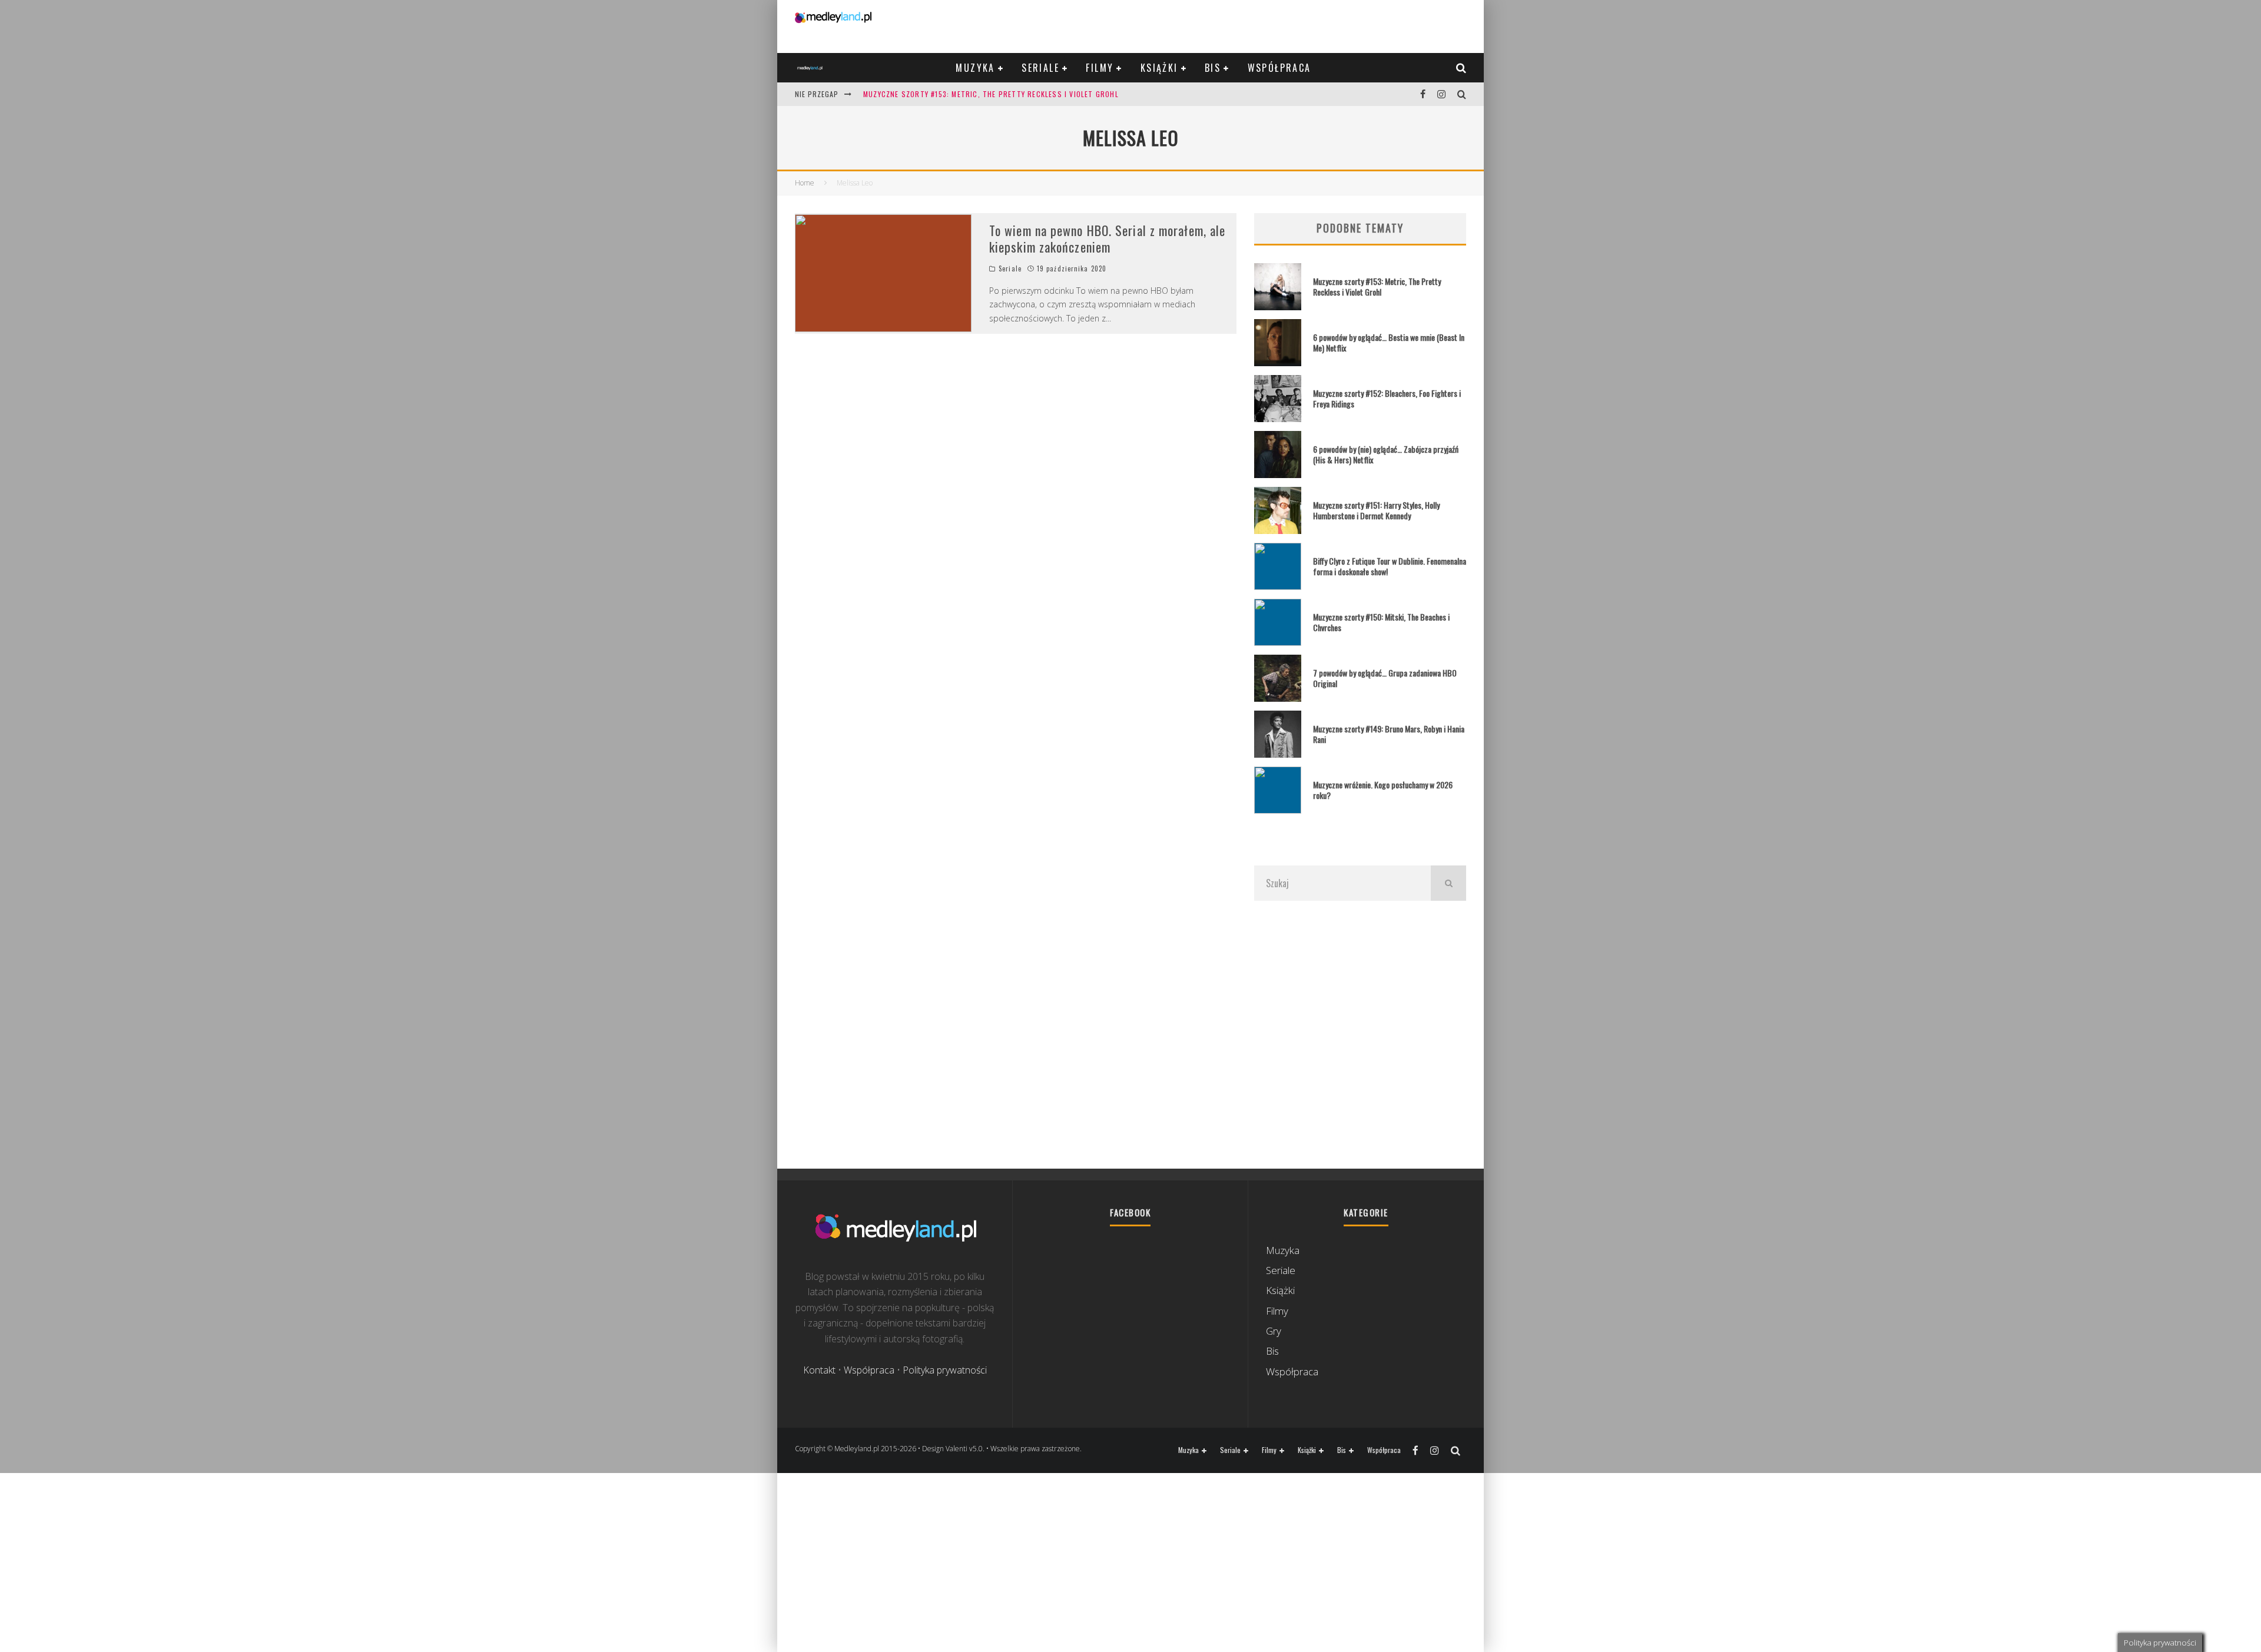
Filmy (1100, 68)
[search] (1448, 883)
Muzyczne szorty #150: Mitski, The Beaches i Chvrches (1381, 622)
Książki (1159, 68)
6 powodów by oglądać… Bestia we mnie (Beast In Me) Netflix (1389, 342)
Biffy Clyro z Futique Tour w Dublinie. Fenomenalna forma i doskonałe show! (1390, 566)
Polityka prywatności (945, 1370)
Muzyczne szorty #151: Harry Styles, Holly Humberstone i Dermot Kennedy (1376, 510)
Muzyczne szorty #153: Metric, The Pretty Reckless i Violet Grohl (991, 94)
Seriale (1040, 68)
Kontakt (819, 1370)
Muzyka (975, 68)
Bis (1213, 68)
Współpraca (1279, 68)
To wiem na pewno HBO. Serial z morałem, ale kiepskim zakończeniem (1107, 239)
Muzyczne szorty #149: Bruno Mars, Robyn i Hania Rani (1389, 734)
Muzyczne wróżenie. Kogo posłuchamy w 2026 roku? (1383, 790)
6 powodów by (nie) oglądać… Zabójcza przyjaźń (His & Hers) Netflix (1386, 454)
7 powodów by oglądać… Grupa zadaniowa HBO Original (1385, 678)
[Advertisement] (1360, 1034)
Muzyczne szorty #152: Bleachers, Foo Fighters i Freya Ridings (1387, 398)
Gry (1274, 1331)
